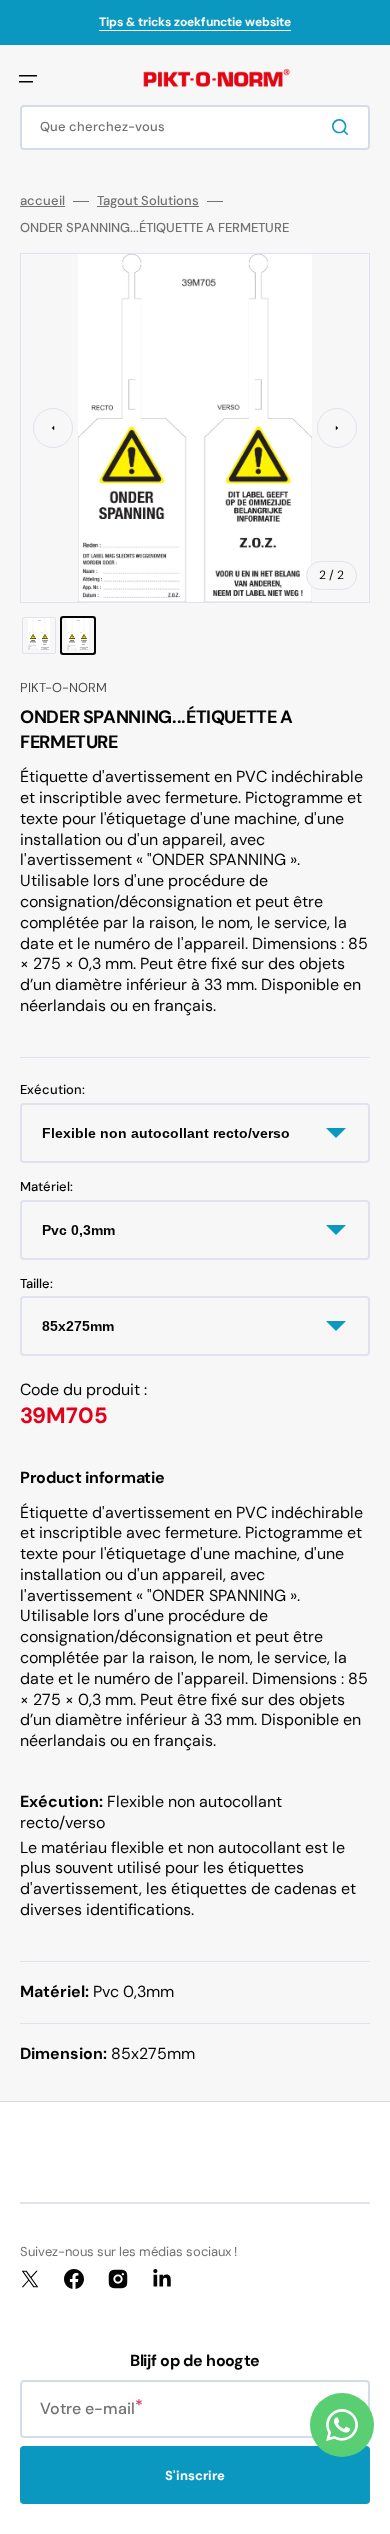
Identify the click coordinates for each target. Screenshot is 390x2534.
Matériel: (46, 1187)
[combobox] (195, 127)
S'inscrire (195, 2475)
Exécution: (52, 1090)
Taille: (36, 1284)
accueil (42, 201)
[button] (28, 79)
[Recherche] (344, 127)
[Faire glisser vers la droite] (337, 428)
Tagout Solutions (148, 201)
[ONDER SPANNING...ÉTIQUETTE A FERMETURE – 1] (39, 635)
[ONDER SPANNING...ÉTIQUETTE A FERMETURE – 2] (78, 635)
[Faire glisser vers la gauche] (53, 428)
